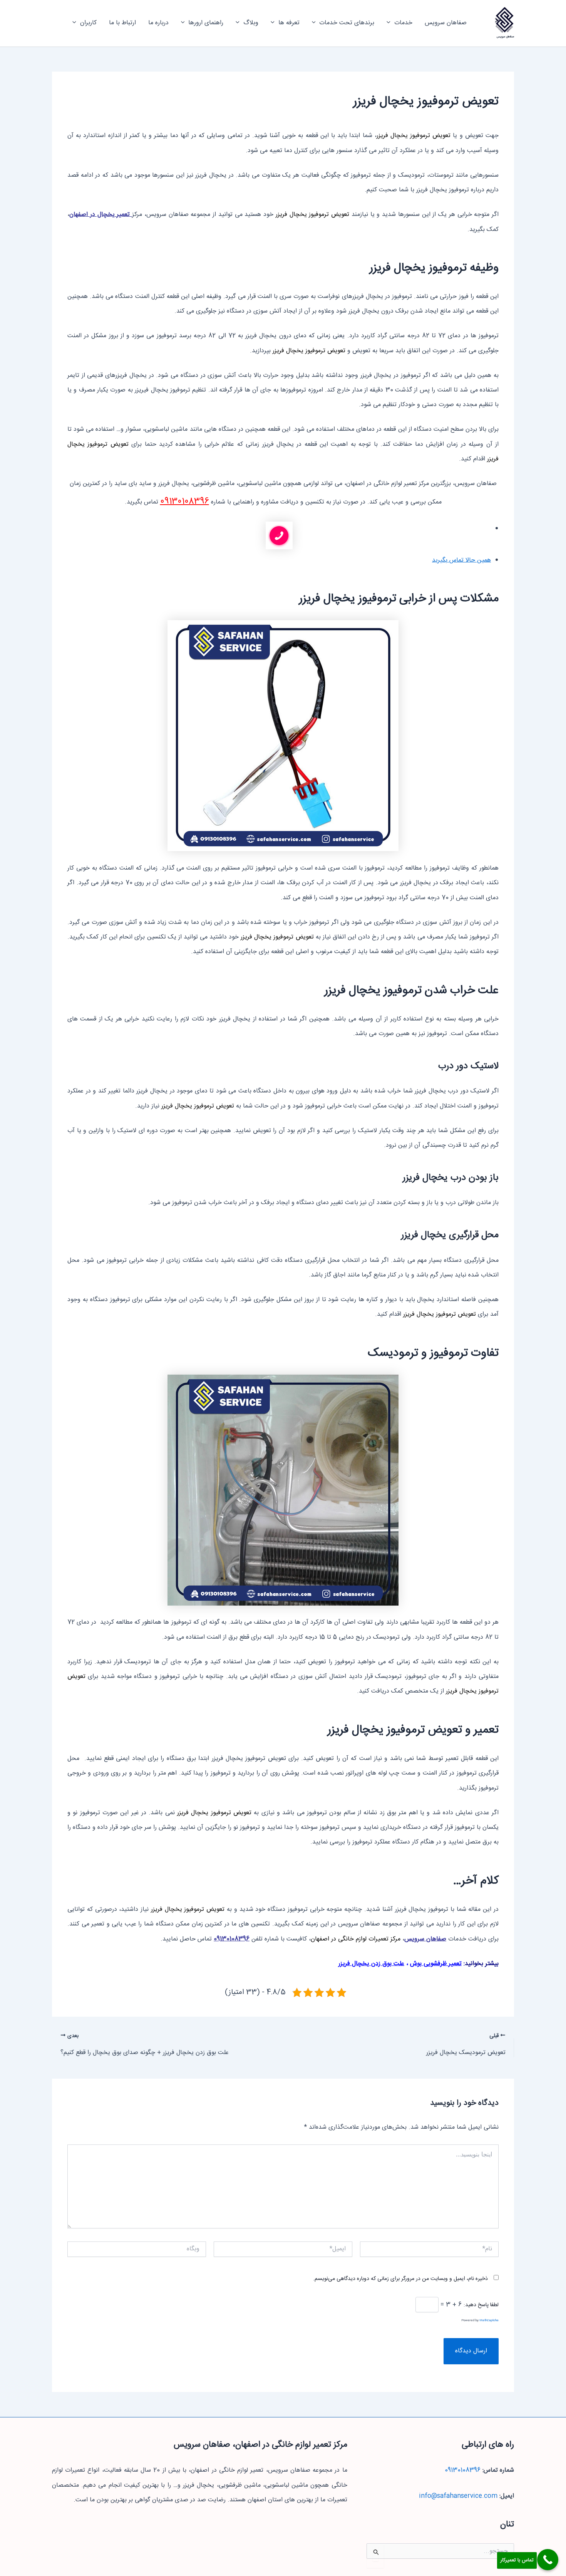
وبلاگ (251, 23)
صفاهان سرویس (505, 37)
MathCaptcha (489, 2321)
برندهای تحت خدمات (347, 23)
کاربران (88, 23)
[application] (390, 23)
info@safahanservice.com (458, 2496)
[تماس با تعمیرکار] (548, 2560)
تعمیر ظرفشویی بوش (436, 1964)
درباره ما (158, 23)
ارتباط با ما (122, 23)
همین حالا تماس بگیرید (461, 560)
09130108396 (185, 502)
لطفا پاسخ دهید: (481, 2305)
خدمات (403, 23)
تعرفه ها (289, 23)
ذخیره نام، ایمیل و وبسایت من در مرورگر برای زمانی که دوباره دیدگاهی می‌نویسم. (400, 2279)
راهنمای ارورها (206, 23)
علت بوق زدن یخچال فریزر (371, 1964)
